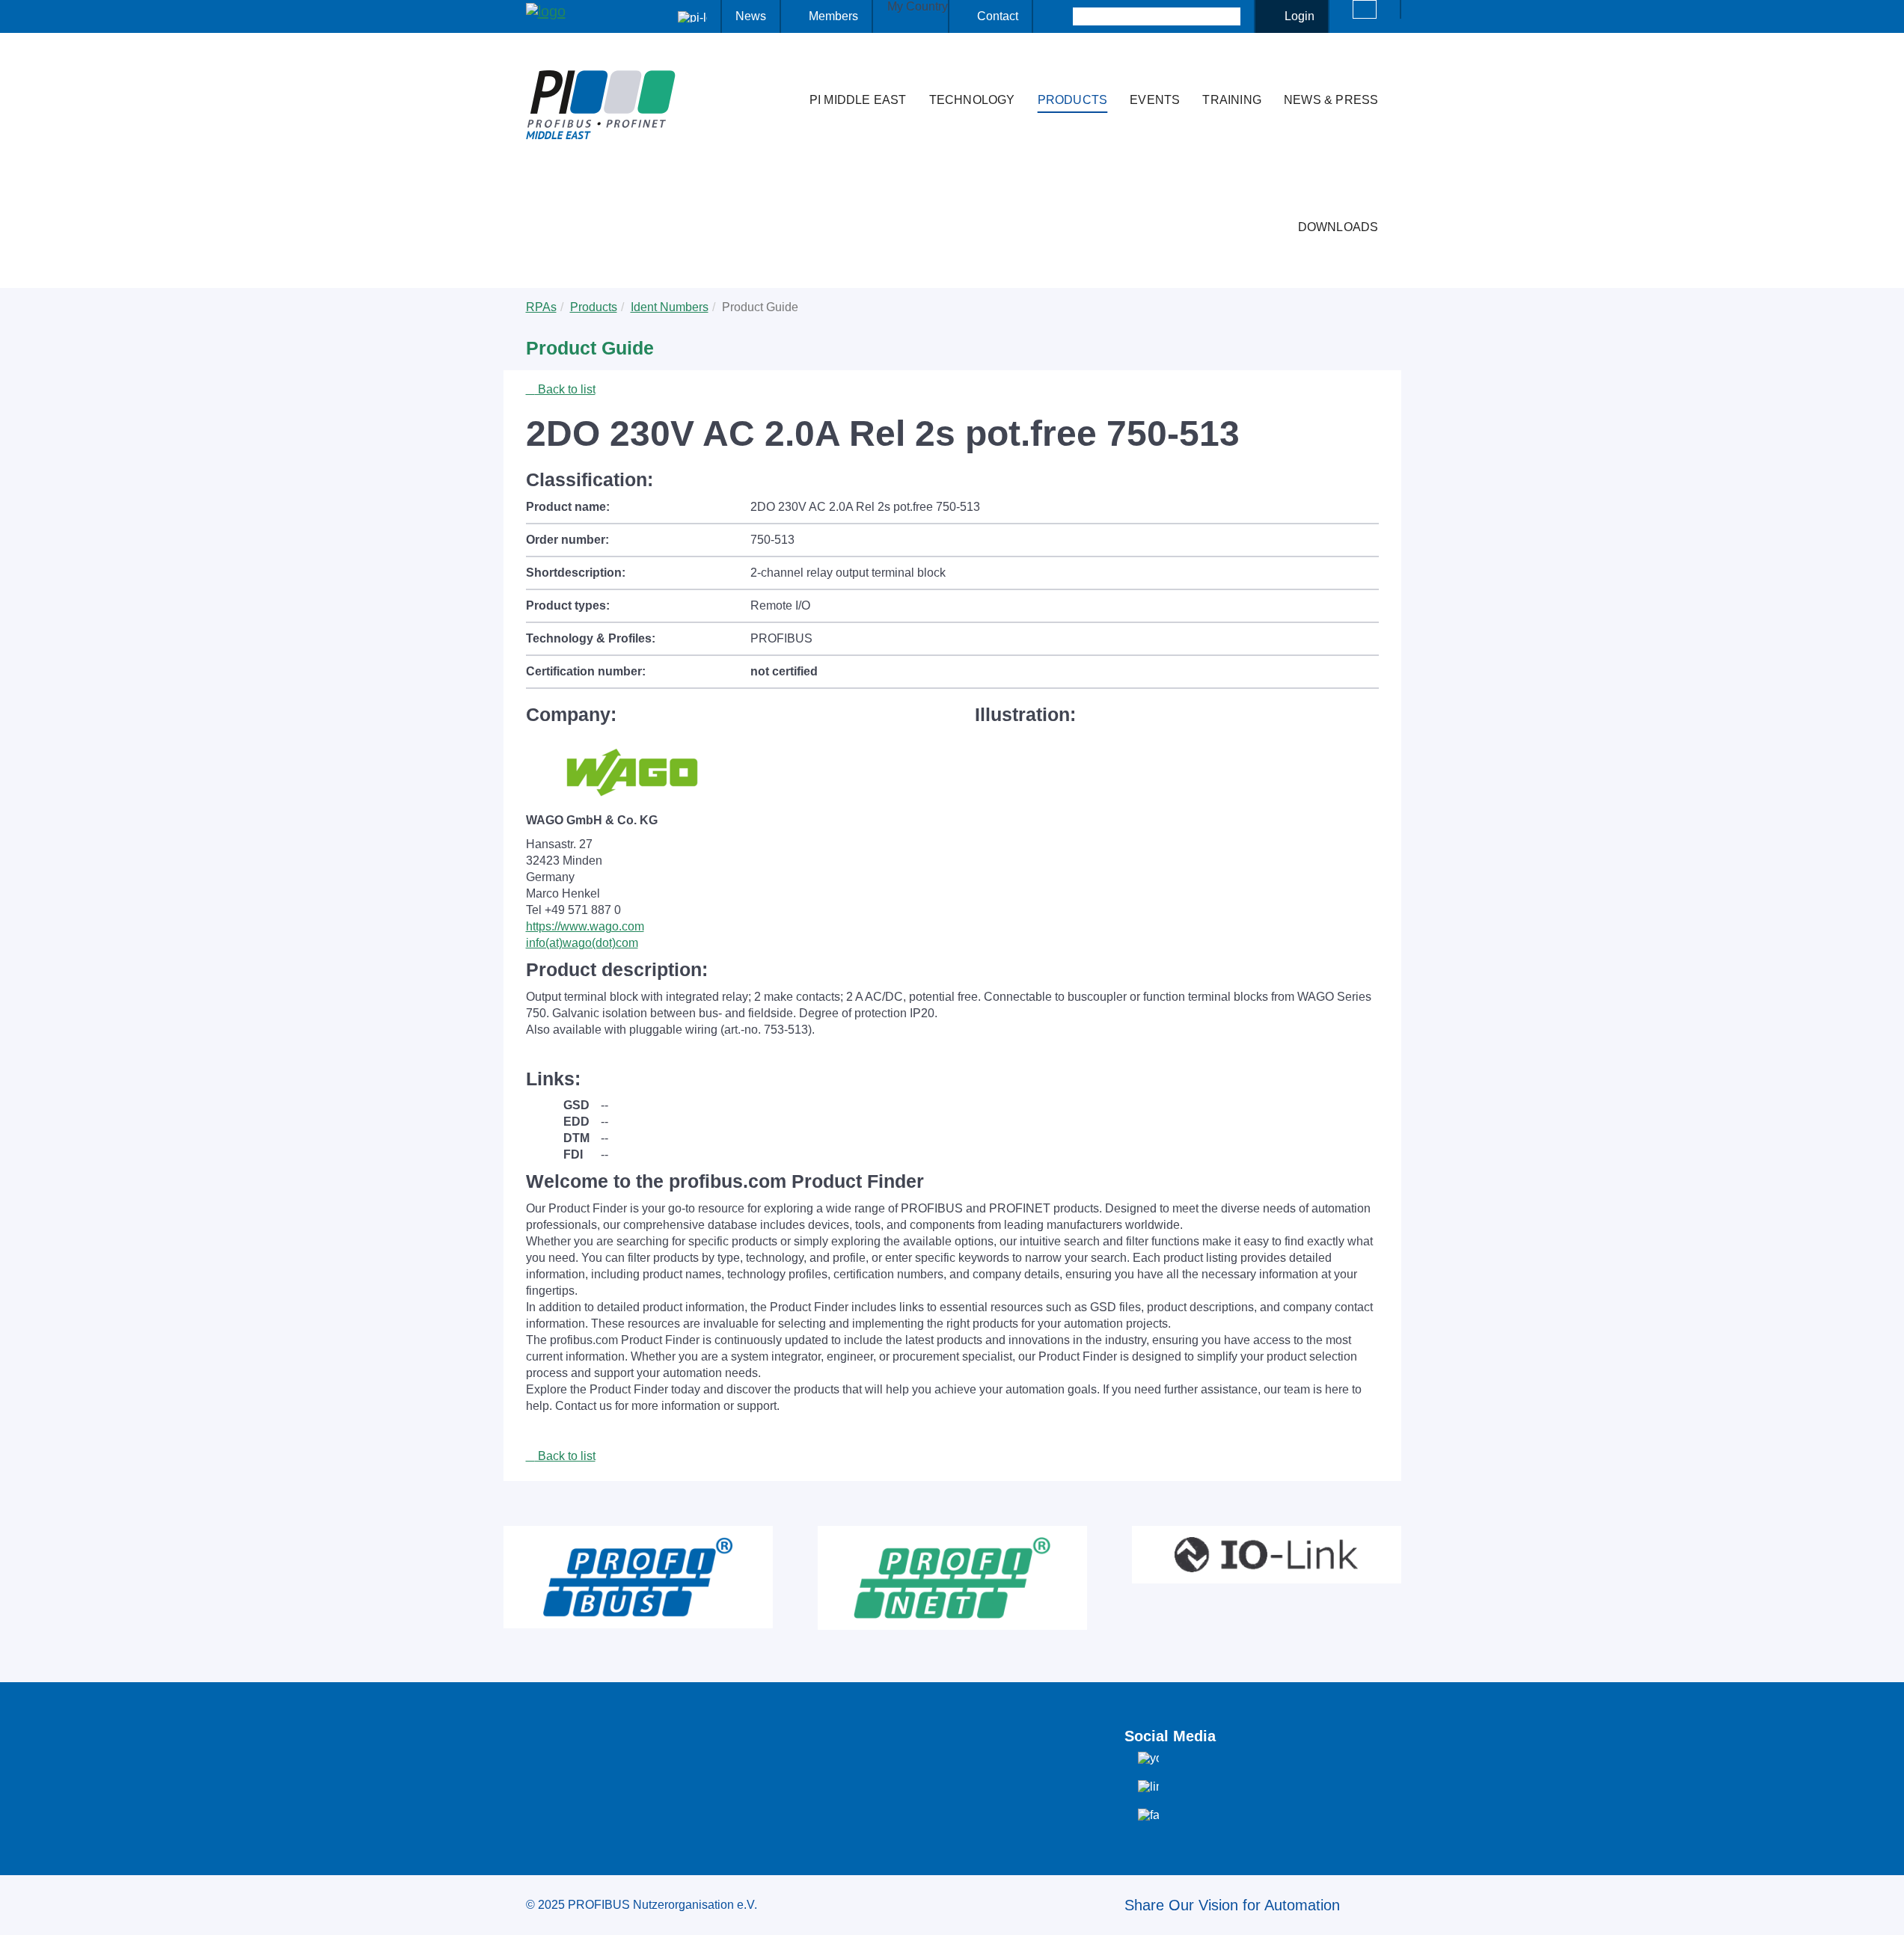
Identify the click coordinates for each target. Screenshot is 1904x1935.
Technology (972, 100)
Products (1073, 100)
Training (1232, 100)
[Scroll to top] (1885, 1912)
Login (1300, 16)
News (751, 16)
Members (833, 16)
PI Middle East (858, 100)
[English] (1365, 9)
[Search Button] (1060, 16)
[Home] (783, 70)
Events (1155, 100)
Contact (998, 16)
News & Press (1331, 100)
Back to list (565, 389)
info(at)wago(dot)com (582, 943)
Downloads (1338, 227)
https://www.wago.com (585, 926)
